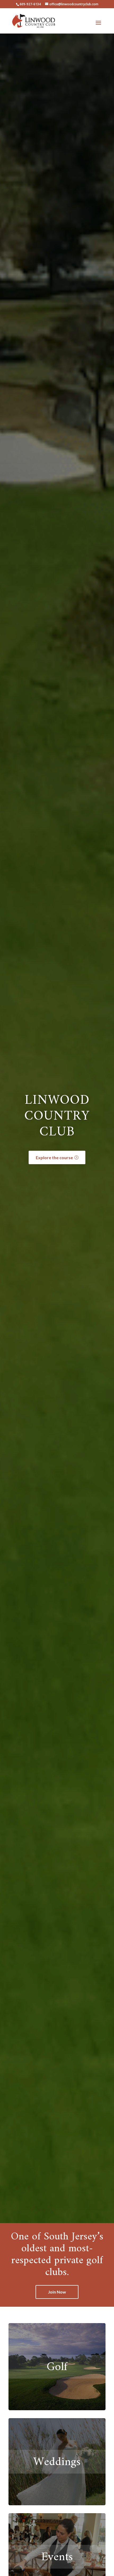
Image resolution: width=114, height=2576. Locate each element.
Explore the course (54, 1157)
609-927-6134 (30, 4)
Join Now (57, 2292)
